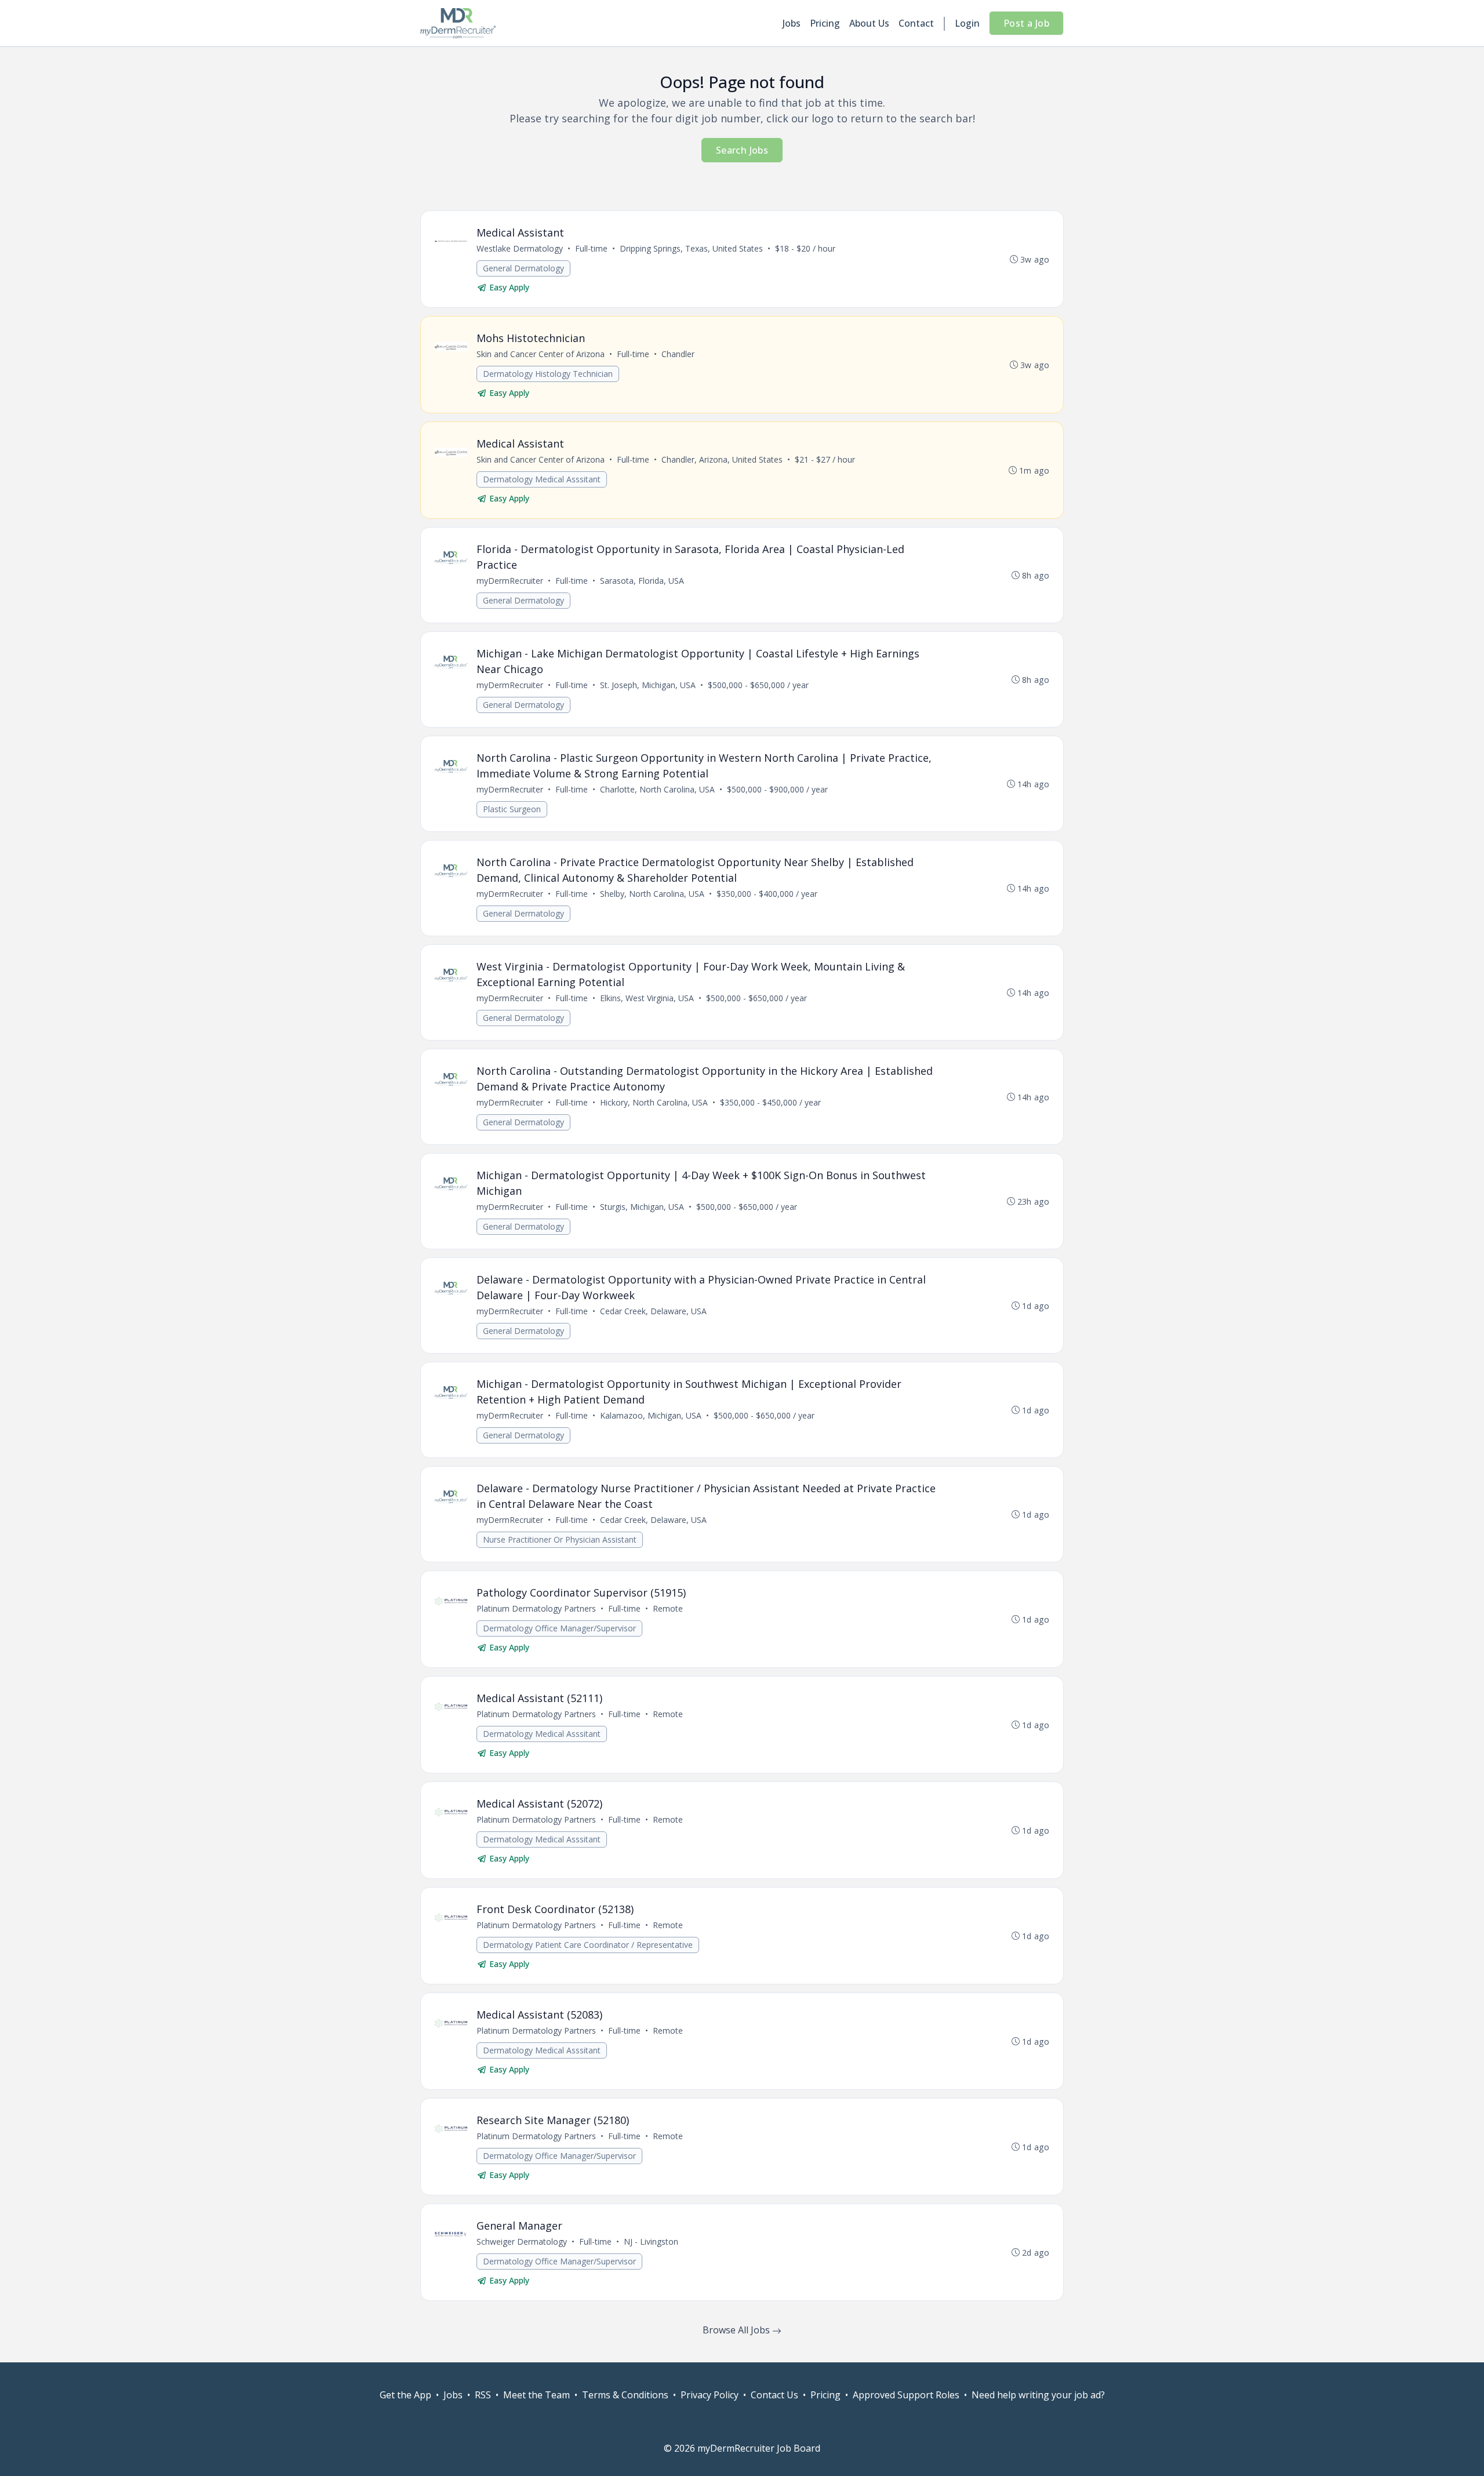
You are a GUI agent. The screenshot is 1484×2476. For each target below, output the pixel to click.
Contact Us (774, 2395)
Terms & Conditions (625, 2395)
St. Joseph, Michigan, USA (648, 685)
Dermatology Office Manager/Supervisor (559, 1628)
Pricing (825, 23)
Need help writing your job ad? (1038, 2395)
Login (967, 23)
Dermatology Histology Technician (548, 374)
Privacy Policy (710, 2395)
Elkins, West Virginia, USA (647, 998)
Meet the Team (537, 2395)
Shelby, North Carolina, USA (652, 894)
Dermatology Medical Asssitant (542, 479)
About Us (869, 23)
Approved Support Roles (906, 2395)
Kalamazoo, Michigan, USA (651, 1415)
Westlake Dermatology (520, 248)
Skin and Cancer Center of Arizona (541, 354)
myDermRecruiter (510, 581)
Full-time (591, 248)
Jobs (792, 23)
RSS (483, 2395)
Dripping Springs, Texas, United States (691, 248)
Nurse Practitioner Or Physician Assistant (560, 1539)
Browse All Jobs (737, 2330)
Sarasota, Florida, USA (642, 581)
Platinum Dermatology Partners (536, 1608)
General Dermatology (523, 268)
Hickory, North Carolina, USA (654, 1102)
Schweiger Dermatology (522, 2242)
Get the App (405, 2395)
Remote (668, 1608)
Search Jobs (742, 150)
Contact (916, 23)
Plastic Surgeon (512, 809)
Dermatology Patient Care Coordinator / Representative (588, 1945)
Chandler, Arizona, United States (722, 459)
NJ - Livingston (651, 2242)
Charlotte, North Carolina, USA (657, 789)
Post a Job (1026, 23)
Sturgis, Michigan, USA (642, 1207)
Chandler (678, 354)
